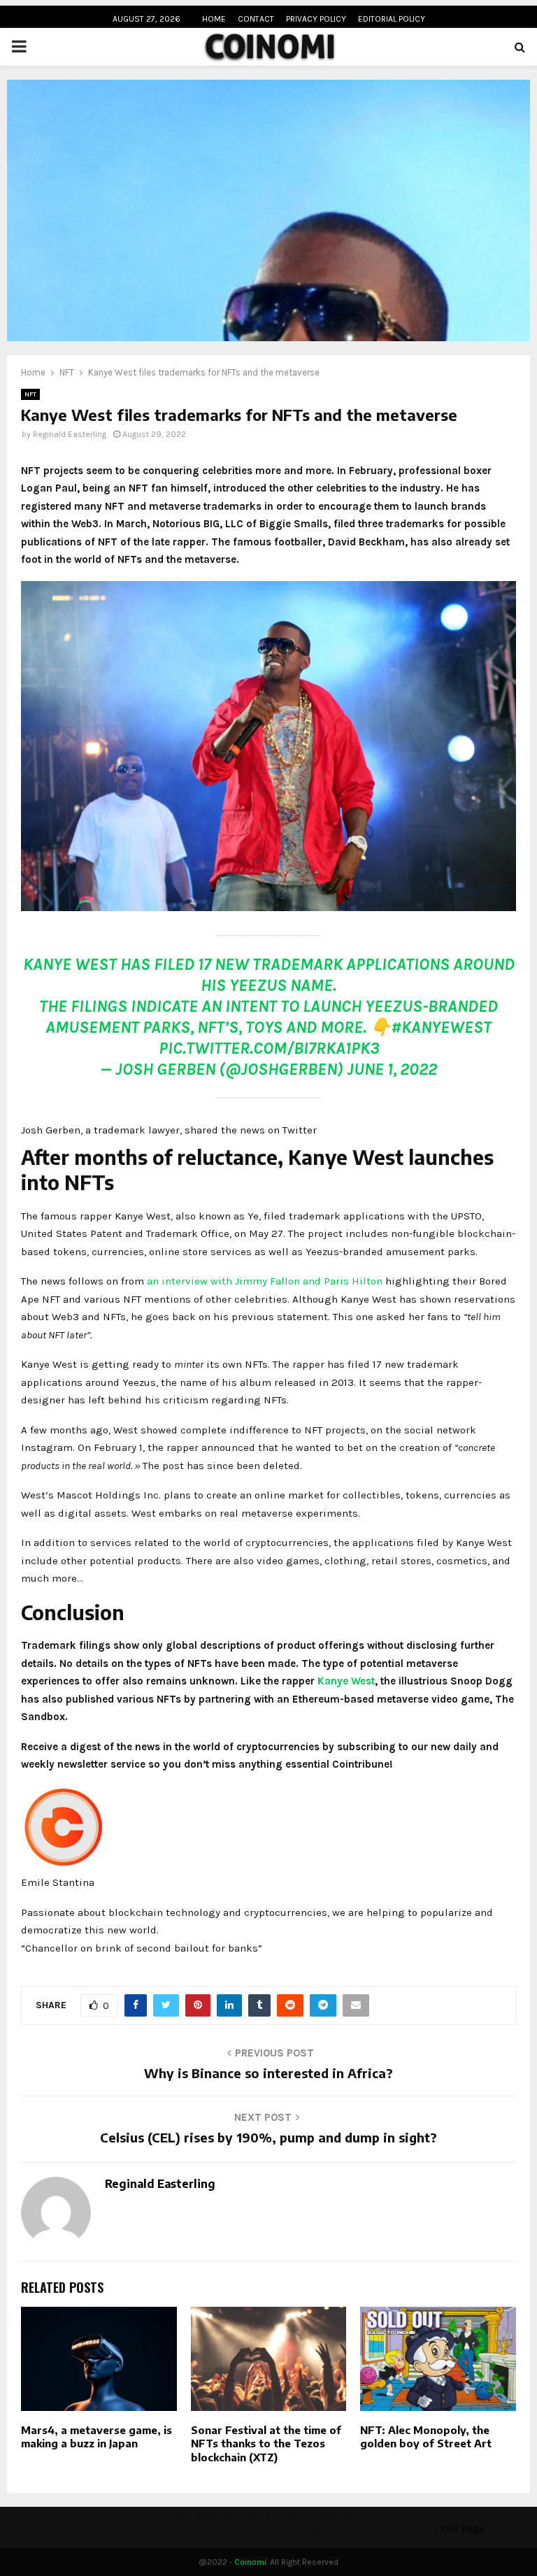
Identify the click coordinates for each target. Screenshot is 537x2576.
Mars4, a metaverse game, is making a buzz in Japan (96, 2437)
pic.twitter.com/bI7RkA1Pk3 (269, 1048)
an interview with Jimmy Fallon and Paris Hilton (265, 1281)
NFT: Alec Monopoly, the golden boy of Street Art (426, 2437)
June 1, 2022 (392, 1069)
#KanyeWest (441, 1027)
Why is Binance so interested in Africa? (268, 2073)
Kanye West (346, 1681)
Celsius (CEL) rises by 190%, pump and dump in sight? (268, 2137)
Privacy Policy (316, 19)
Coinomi (250, 2562)
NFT (30, 394)
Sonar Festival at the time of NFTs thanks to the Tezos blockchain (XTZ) (266, 2443)
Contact (256, 19)
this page (462, 2529)
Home (214, 19)
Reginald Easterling (70, 434)
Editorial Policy (392, 19)
